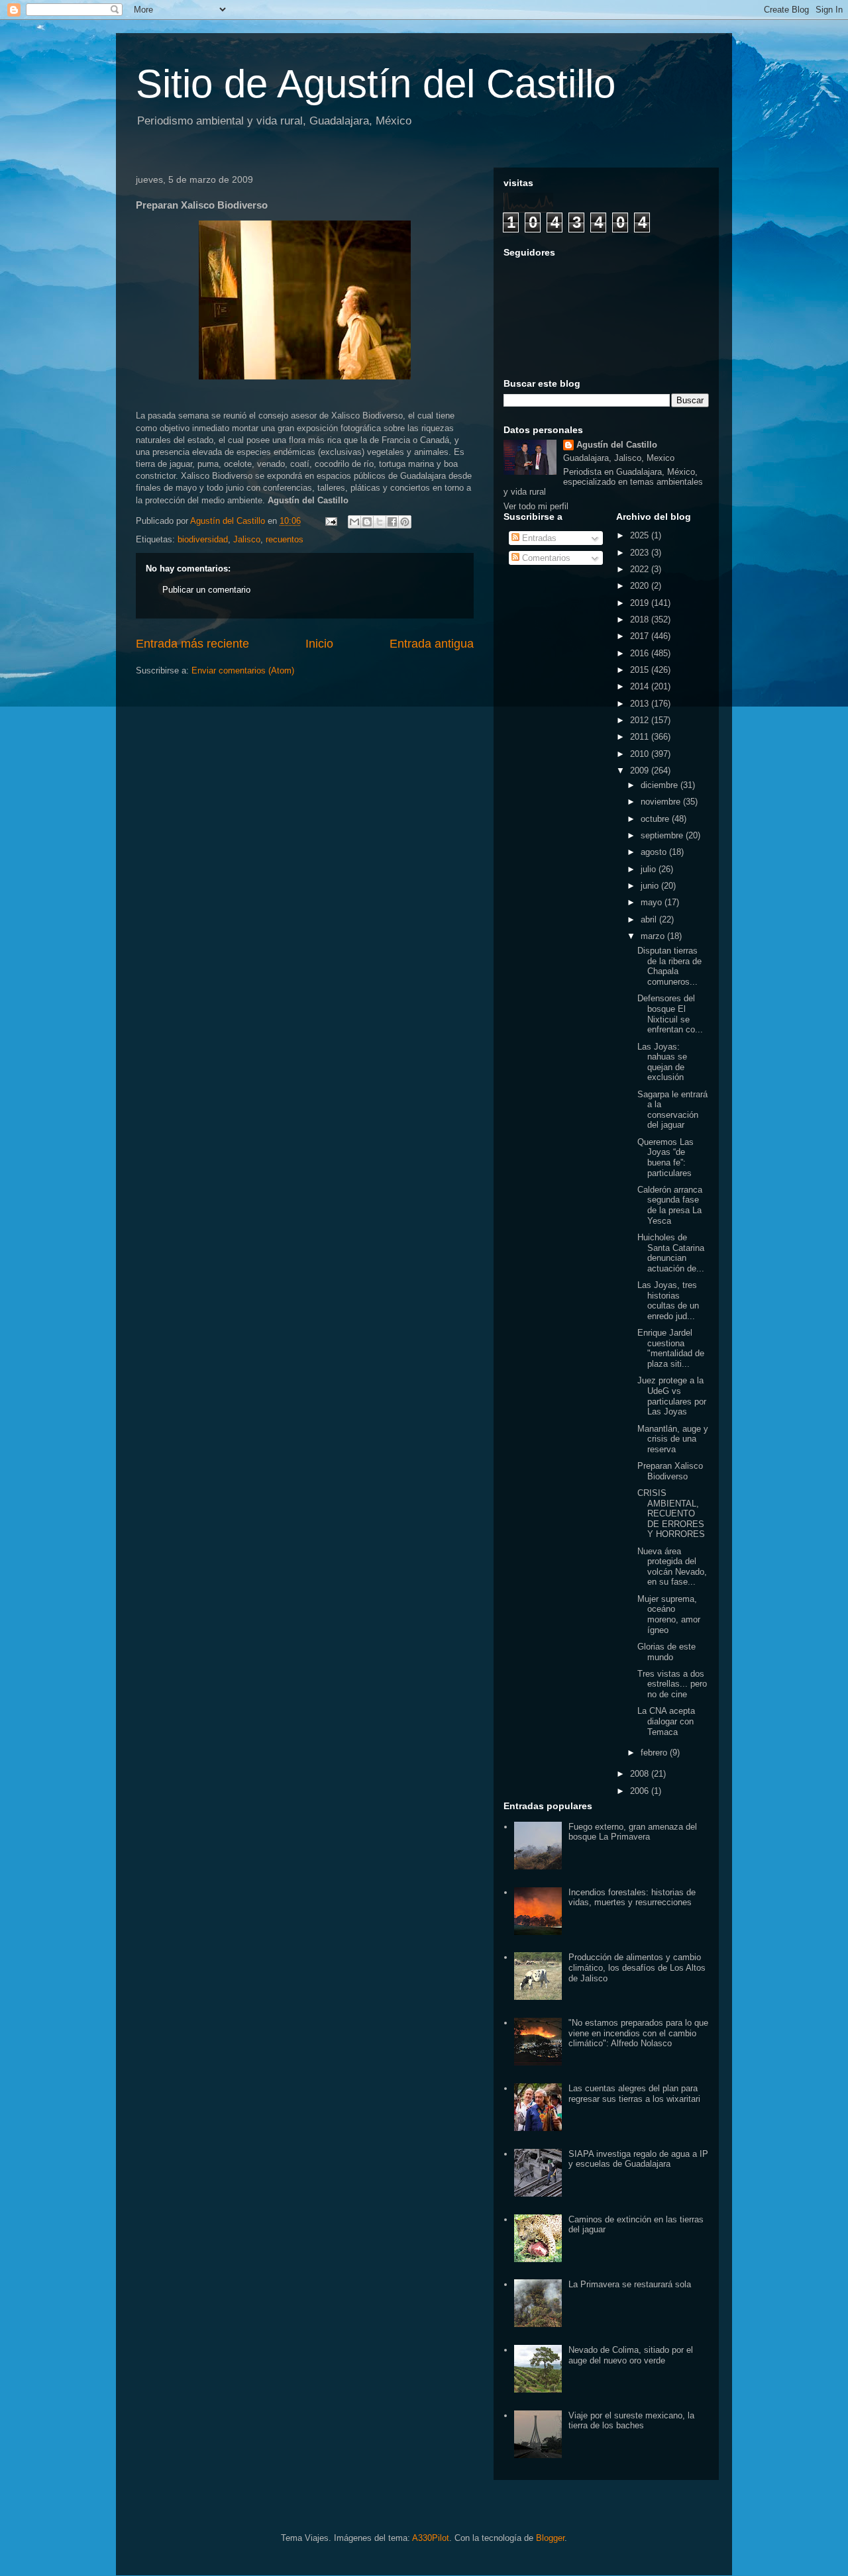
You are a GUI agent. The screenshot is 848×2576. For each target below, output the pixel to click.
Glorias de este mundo (666, 1652)
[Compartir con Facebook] (392, 522)
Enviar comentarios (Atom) (243, 670)
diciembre (661, 785)
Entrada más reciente (192, 644)
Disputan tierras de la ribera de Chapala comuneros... (669, 966)
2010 (641, 754)
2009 (641, 770)
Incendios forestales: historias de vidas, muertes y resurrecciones (632, 1898)
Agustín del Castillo (617, 445)
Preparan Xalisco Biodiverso (670, 1471)
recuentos (285, 539)
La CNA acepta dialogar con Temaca (666, 1721)
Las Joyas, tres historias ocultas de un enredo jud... (668, 1301)
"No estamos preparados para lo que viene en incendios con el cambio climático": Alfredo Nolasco (638, 2033)
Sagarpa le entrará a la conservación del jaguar (672, 1110)
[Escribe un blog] (367, 522)
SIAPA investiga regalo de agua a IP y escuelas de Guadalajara (638, 2159)
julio (650, 869)
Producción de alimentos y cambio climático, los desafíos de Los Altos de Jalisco (637, 1967)
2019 (641, 603)
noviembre (662, 802)
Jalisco (247, 539)
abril (650, 919)
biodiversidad (203, 539)
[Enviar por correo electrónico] (354, 522)
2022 (641, 569)
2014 (641, 686)
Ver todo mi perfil (536, 506)
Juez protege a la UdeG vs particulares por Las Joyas (672, 1396)
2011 (641, 737)
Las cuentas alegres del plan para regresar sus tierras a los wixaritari (634, 2094)
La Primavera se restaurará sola (630, 2284)
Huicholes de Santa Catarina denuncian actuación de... (671, 1253)
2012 (641, 720)
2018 (641, 619)
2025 (641, 535)
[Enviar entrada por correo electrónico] (330, 521)
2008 (641, 1774)
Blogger (550, 2538)
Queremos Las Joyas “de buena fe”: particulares (665, 1158)
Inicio (319, 644)
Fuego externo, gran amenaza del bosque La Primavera (633, 1832)
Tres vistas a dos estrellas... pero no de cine (672, 1684)
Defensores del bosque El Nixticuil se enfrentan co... (670, 1014)
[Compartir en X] (380, 522)
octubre (656, 819)
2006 (641, 1791)
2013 (641, 704)
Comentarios (545, 558)
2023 (641, 553)
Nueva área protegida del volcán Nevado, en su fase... (672, 1567)
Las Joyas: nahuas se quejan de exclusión (662, 1062)
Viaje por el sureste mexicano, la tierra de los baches (631, 2421)
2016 (641, 653)
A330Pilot (431, 2538)
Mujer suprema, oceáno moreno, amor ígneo (669, 1614)
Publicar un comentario (206, 590)
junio (651, 886)
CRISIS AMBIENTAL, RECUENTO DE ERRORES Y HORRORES (671, 1513)
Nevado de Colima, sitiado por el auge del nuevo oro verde (631, 2355)
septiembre (663, 835)
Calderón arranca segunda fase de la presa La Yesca (670, 1205)
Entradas (538, 538)
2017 (641, 636)
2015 (641, 670)
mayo (653, 902)
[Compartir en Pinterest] (405, 522)
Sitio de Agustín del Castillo (376, 84)
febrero (655, 1753)
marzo (654, 936)
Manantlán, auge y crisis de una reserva (673, 1439)
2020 (641, 586)
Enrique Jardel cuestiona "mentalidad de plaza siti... (671, 1348)
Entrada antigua (432, 644)
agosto (655, 852)
